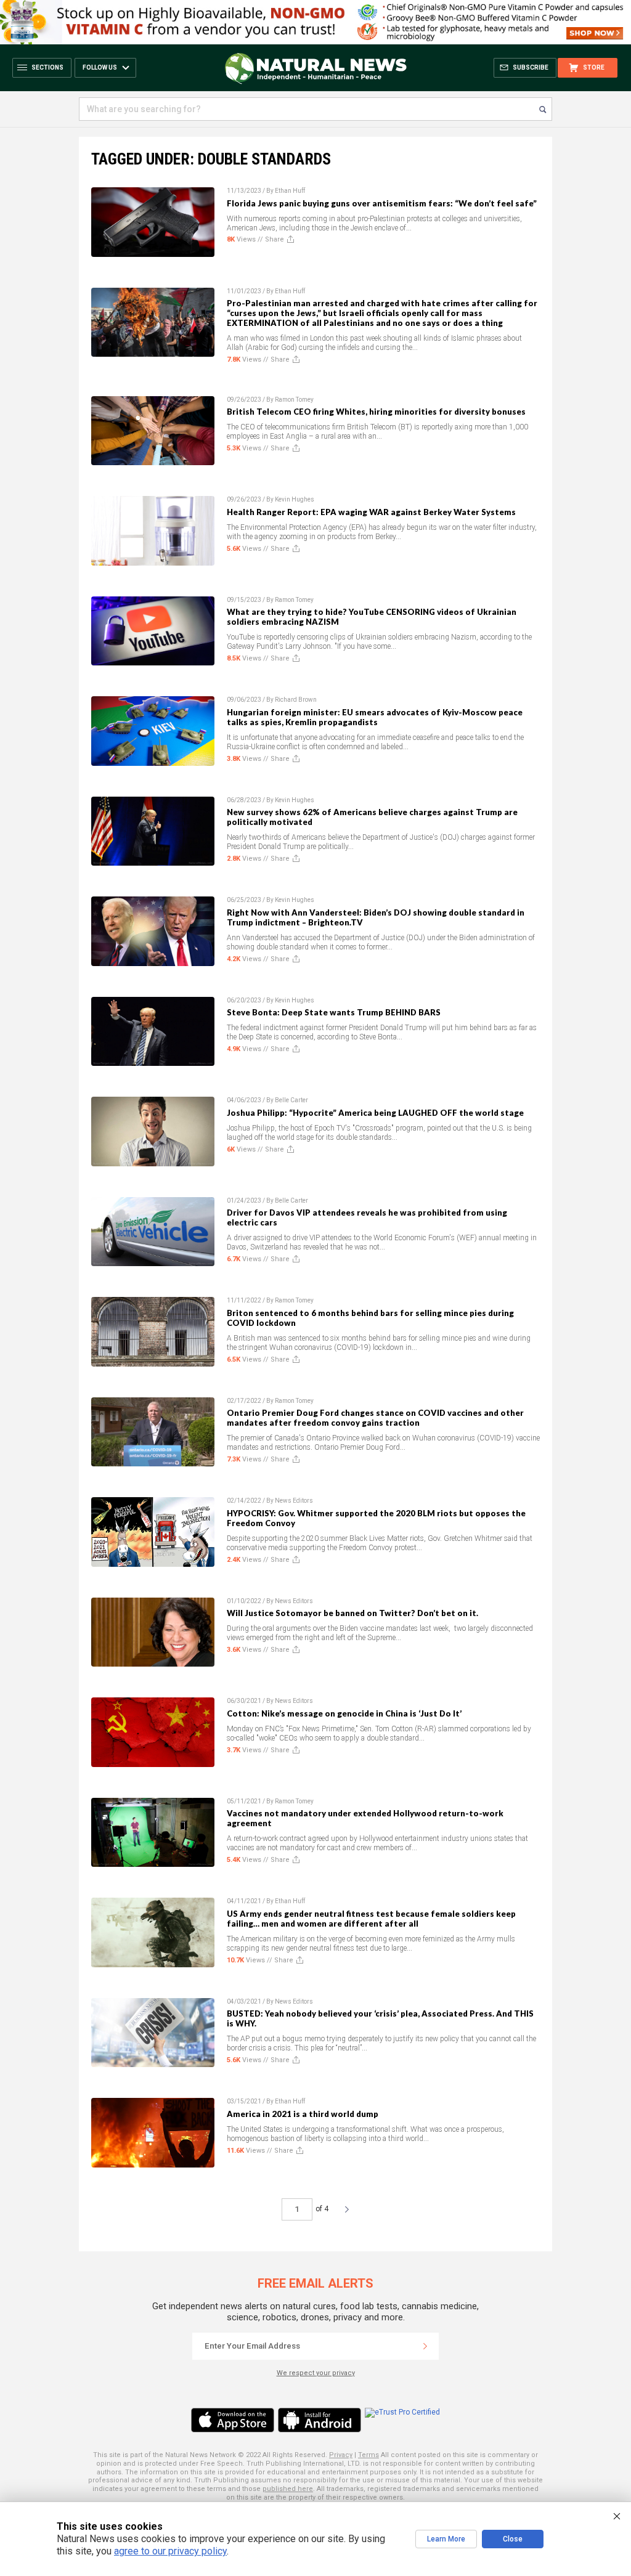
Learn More (446, 2539)
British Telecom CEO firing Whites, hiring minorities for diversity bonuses (376, 412)
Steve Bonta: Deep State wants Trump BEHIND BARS (334, 1012)
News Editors (294, 1501)
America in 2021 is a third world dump (303, 2114)
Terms (368, 2455)
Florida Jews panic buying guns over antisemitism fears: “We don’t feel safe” (382, 203)
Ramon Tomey (294, 400)
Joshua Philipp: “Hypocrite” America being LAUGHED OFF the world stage (375, 1113)
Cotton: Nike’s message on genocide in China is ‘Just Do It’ (344, 1713)
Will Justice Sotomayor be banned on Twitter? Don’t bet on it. (352, 1613)
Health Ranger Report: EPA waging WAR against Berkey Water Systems (371, 512)
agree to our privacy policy (170, 2551)
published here (288, 2489)
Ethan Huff (290, 191)
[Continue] (425, 2346)
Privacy (341, 2455)
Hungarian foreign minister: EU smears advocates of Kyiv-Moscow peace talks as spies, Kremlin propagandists (375, 717)
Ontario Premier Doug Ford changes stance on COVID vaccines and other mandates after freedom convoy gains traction (375, 1418)
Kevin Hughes (295, 499)
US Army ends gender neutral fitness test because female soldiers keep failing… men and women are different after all (371, 1919)
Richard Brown (296, 700)
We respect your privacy (316, 2373)
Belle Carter (291, 1100)
